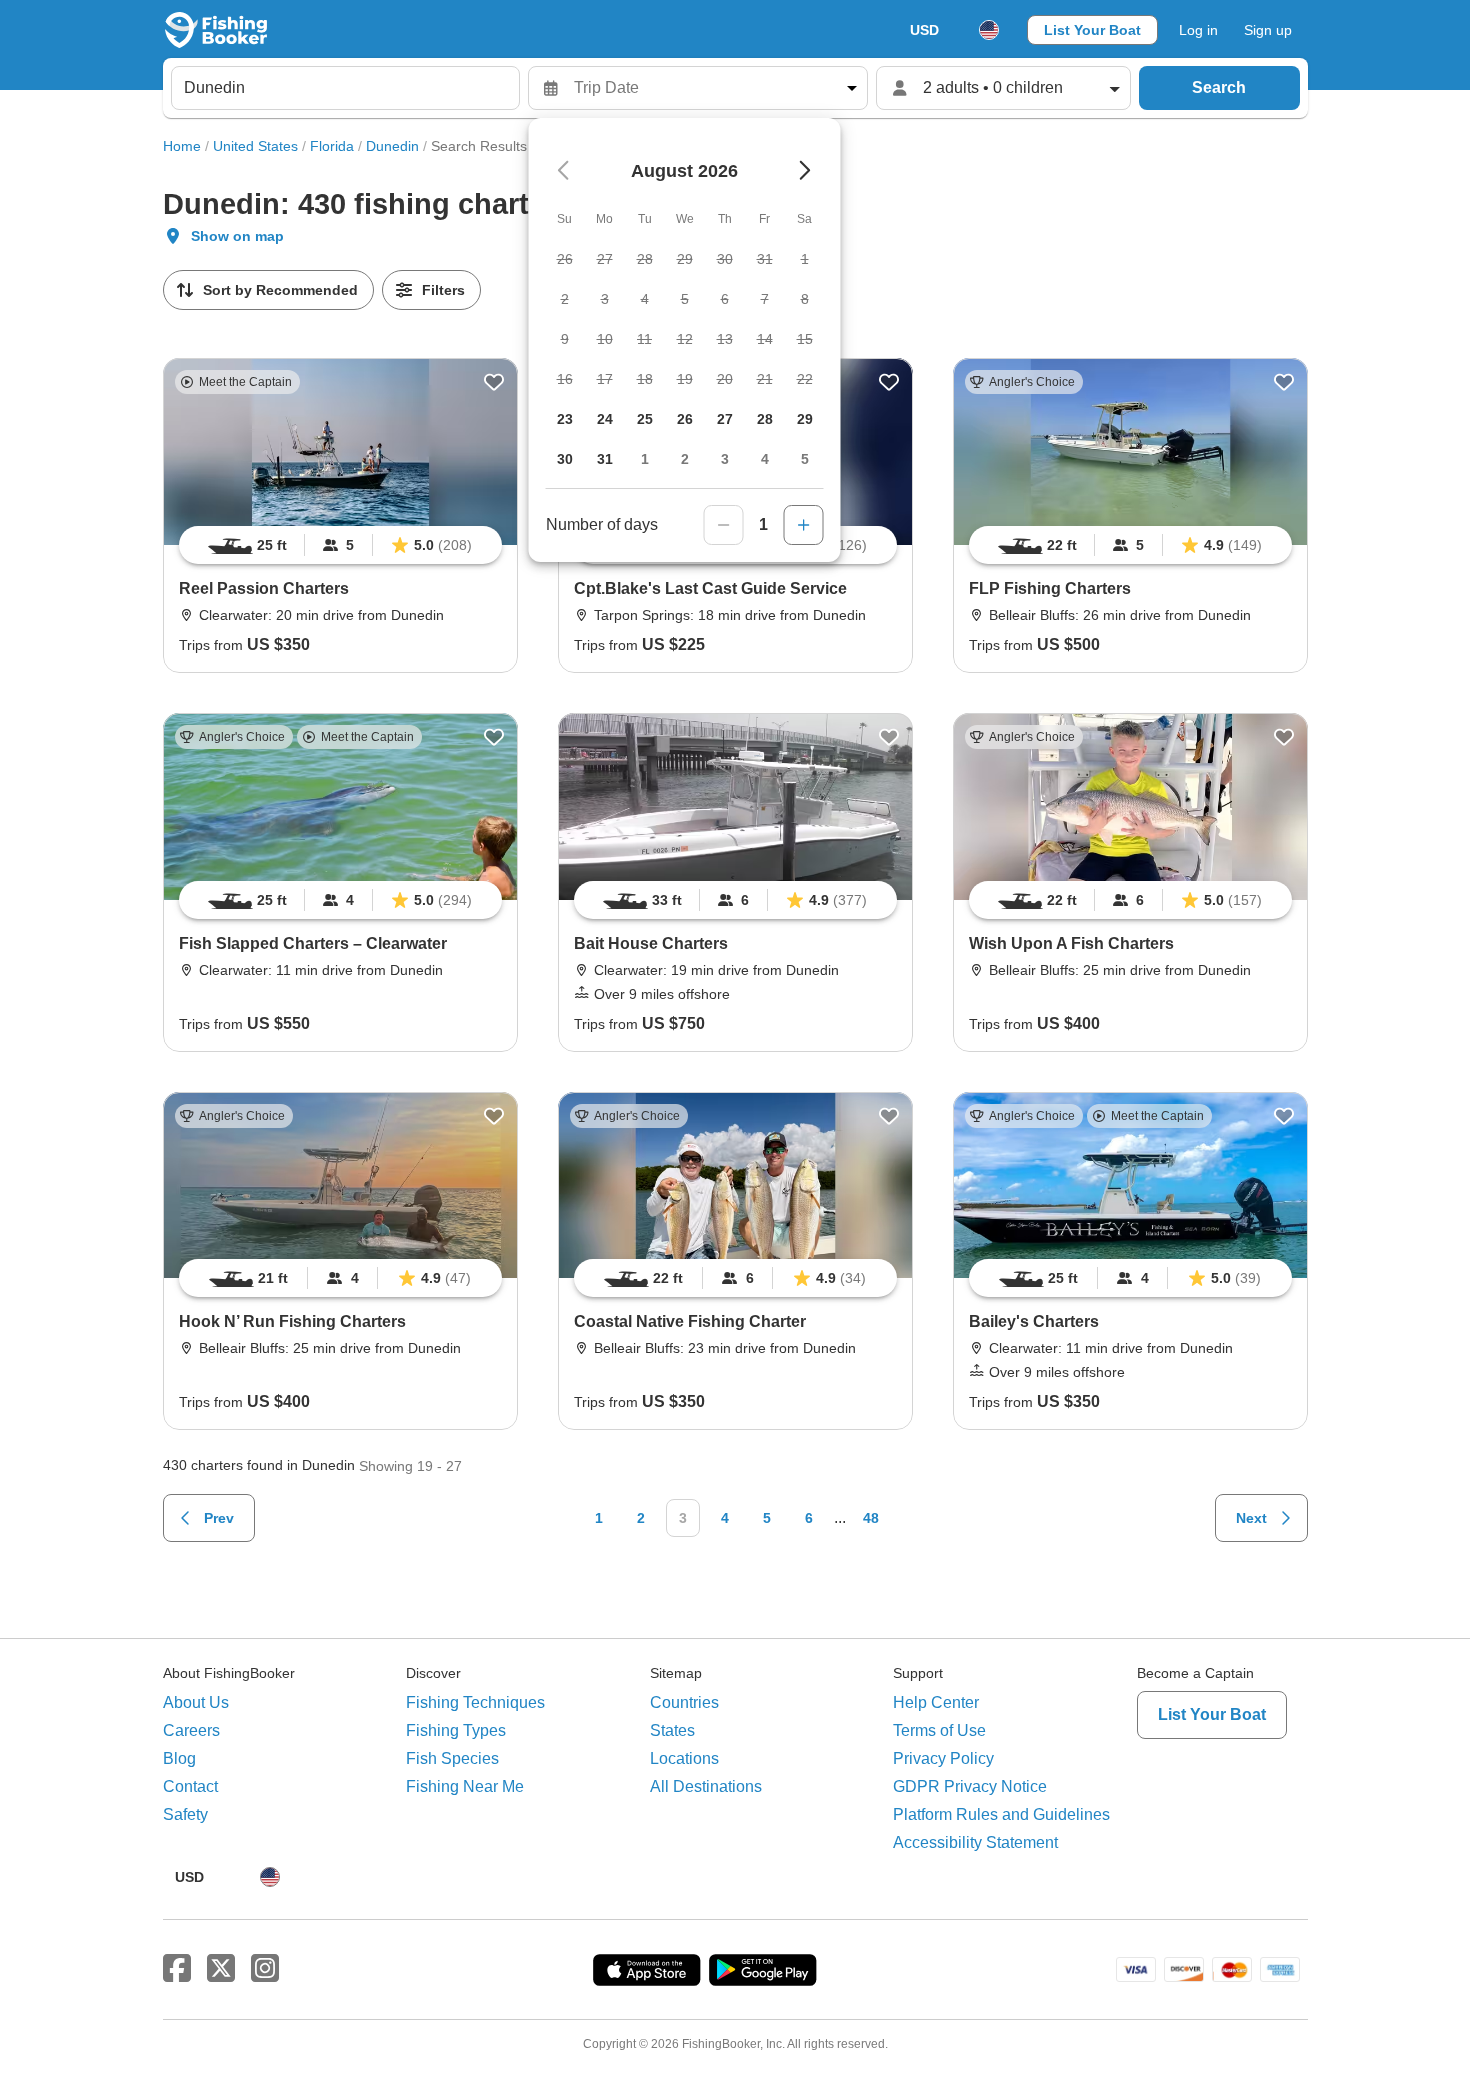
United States (255, 146)
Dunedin (392, 146)
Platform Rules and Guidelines (1001, 1814)
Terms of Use (939, 1730)
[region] (340, 545)
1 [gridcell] (645, 459)
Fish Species (452, 1758)
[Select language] (989, 30)
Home (182, 146)
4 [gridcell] (765, 459)
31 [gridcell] (605, 459)
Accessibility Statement (975, 1842)
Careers (191, 1730)
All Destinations (706, 1786)
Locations (684, 1758)
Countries (684, 1702)
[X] (221, 1969)
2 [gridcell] (685, 459)
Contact (190, 1786)
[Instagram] (265, 1969)
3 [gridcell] (725, 459)
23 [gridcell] (565, 419)
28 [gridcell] (765, 419)
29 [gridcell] (805, 419)
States (672, 1730)
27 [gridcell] (725, 419)
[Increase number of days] (804, 525)
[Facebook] (177, 1969)
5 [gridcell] (805, 459)
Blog (179, 1758)
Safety (185, 1814)
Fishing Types (456, 1730)
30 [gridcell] (565, 459)
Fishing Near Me (465, 1786)
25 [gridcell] (645, 419)
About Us (196, 1702)
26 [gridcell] (685, 419)
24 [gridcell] (605, 419)
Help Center (936, 1702)
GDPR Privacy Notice (970, 1786)
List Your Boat (1092, 30)
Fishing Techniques (475, 1702)
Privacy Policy (943, 1758)
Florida (332, 146)
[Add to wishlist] (494, 382)
